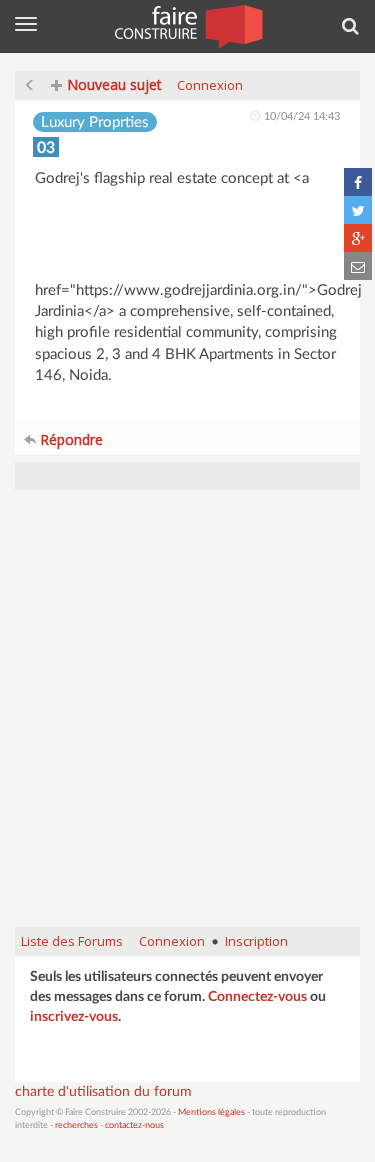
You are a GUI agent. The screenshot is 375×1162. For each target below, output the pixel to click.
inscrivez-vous (74, 1017)
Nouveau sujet (112, 84)
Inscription (256, 941)
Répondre (69, 439)
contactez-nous (134, 1125)
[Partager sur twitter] (358, 210)
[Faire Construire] (187, 25)
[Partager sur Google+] (358, 238)
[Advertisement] (187, 718)
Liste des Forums (72, 941)
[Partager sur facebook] (358, 182)
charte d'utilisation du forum (103, 1092)
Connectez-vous (257, 997)
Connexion (210, 85)
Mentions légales (211, 1112)
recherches (76, 1125)
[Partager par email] (358, 266)
